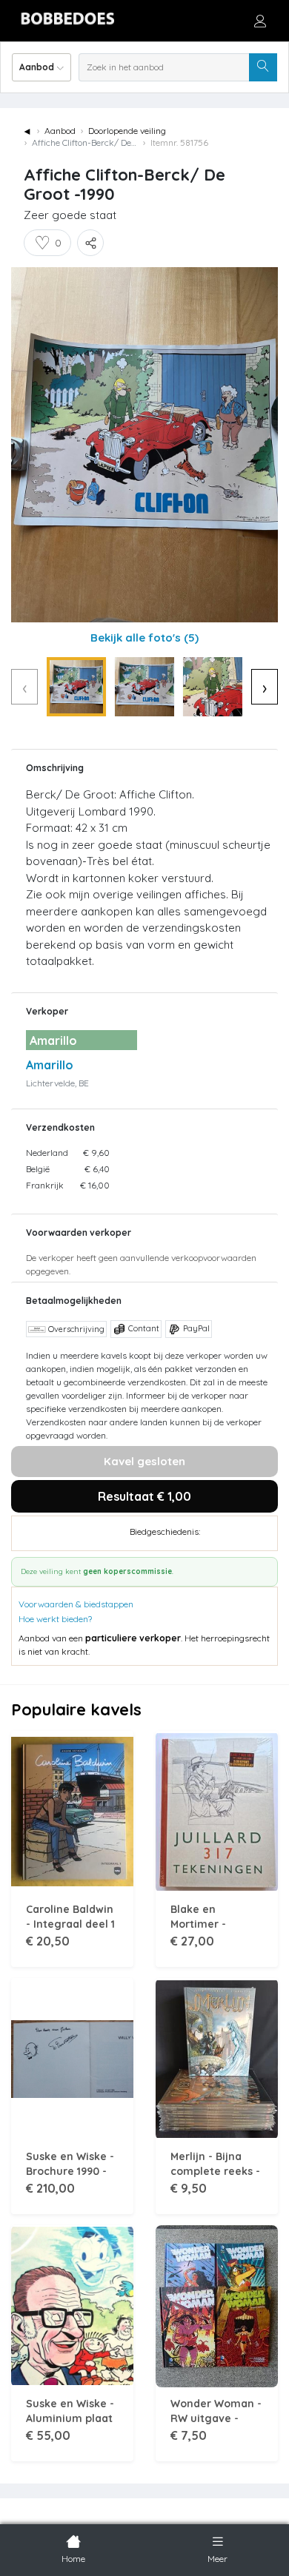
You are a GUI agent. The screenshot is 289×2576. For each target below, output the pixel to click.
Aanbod (60, 131)
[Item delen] (90, 243)
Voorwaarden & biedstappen (76, 1604)
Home (73, 2559)
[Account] (260, 21)
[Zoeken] (263, 67)
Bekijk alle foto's (144, 638)
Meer (217, 2559)
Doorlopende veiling (127, 131)
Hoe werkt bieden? (55, 1619)
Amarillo (50, 1065)
